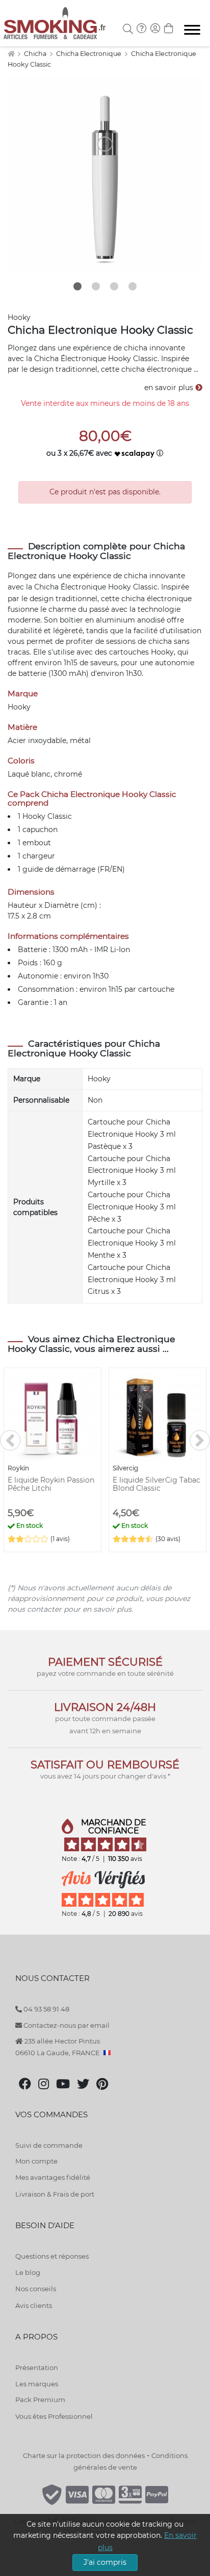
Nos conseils (36, 2289)
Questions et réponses (52, 2256)
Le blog (28, 2272)
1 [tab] (77, 286)
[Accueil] (11, 54)
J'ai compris (105, 2562)
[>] (200, 1440)
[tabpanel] (105, 174)
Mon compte (36, 2161)
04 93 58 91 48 (46, 2009)
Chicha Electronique (89, 54)
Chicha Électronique (70, 587)
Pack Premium (40, 2400)
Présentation (37, 2367)
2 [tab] (96, 286)
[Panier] (169, 29)
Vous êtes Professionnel (54, 2416)
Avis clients (34, 2305)
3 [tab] (114, 286)
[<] (10, 1440)
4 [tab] (133, 286)
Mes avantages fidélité (53, 2177)
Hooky (19, 317)
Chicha (36, 54)
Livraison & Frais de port (55, 2194)
